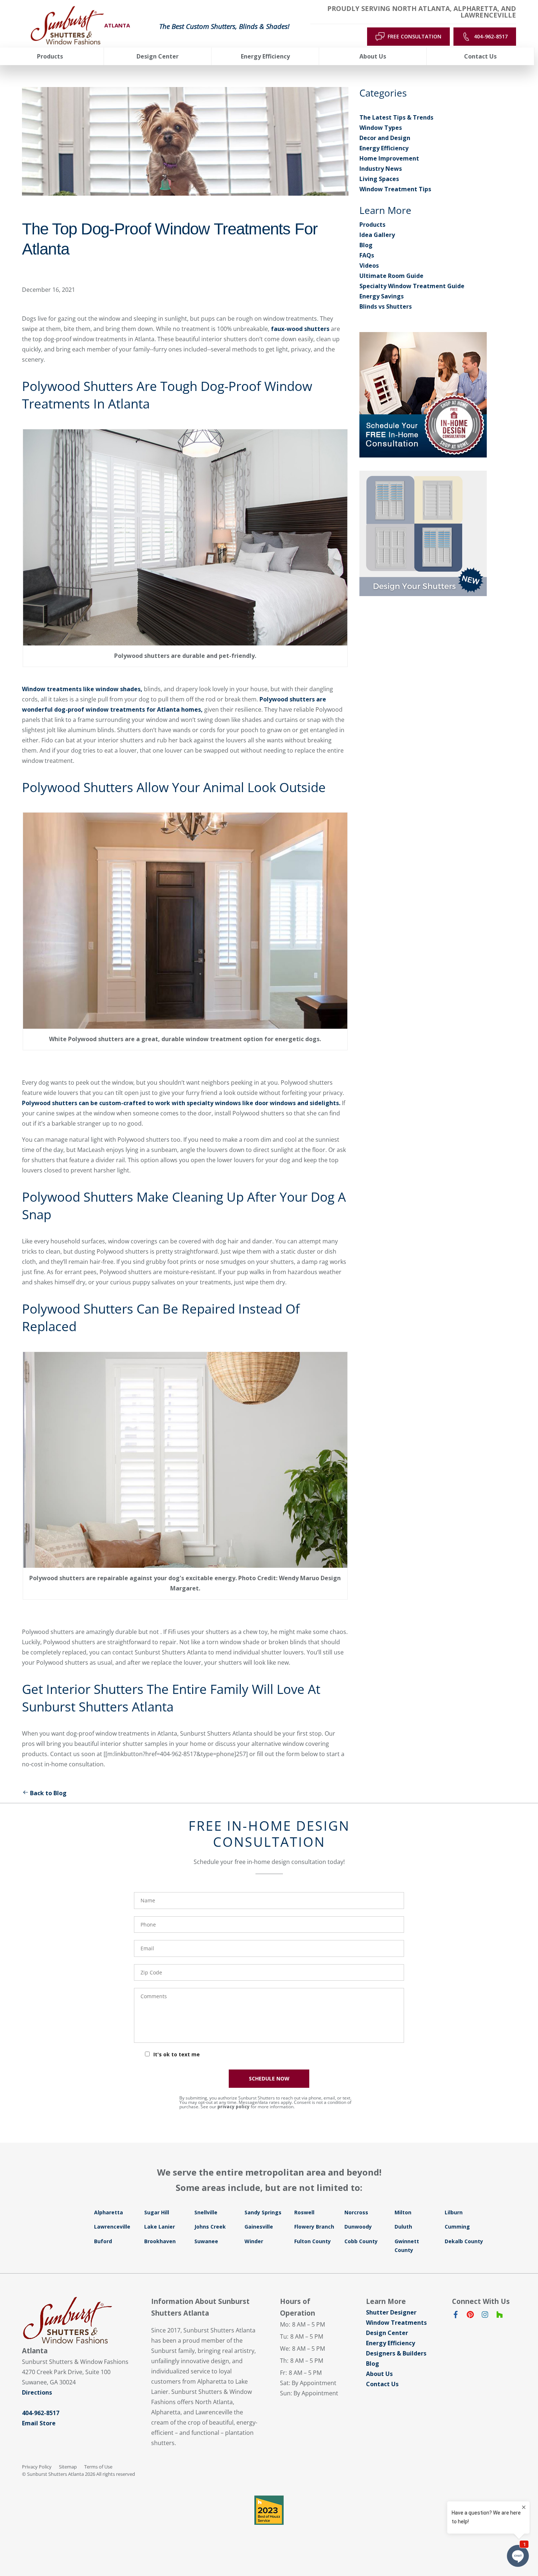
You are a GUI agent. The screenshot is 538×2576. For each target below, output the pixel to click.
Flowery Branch (314, 2227)
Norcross (356, 2212)
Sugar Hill (157, 2212)
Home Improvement (389, 158)
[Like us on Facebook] (456, 2316)
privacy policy (233, 2107)
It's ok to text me (177, 2054)
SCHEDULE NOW (269, 2078)
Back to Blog (48, 1793)
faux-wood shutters (301, 329)
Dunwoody (358, 2227)
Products (372, 225)
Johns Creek (210, 2227)
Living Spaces (379, 179)
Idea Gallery (377, 235)
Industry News (381, 169)
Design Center (387, 2333)
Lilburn (454, 2212)
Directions (37, 2392)
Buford (103, 2241)
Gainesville (259, 2227)
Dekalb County (464, 2241)
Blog (366, 245)
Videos (369, 265)
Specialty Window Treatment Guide (412, 286)
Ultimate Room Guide (391, 276)
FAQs (367, 255)
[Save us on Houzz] (500, 2316)
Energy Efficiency (384, 148)
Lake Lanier (160, 2227)
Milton (403, 2212)
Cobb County (361, 2241)
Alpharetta (109, 2212)
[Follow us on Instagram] (485, 2316)
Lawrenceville (112, 2227)
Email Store (39, 2423)
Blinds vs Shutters (386, 306)
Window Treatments (396, 2323)
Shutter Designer (391, 2312)
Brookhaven (160, 2241)
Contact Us (382, 2384)
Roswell (304, 2212)
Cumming (457, 2227)
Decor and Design (385, 138)
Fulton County (313, 2241)
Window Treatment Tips (395, 189)
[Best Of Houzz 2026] (269, 2510)
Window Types (381, 128)
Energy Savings (382, 296)
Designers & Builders (396, 2353)
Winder (254, 2241)
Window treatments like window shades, (82, 689)
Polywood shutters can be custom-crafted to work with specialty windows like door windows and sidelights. (182, 1103)
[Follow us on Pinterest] (470, 2316)
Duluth (403, 2227)
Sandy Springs (263, 2212)
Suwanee (206, 2241)
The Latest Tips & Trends (396, 117)
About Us (379, 2374)
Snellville (206, 2212)
